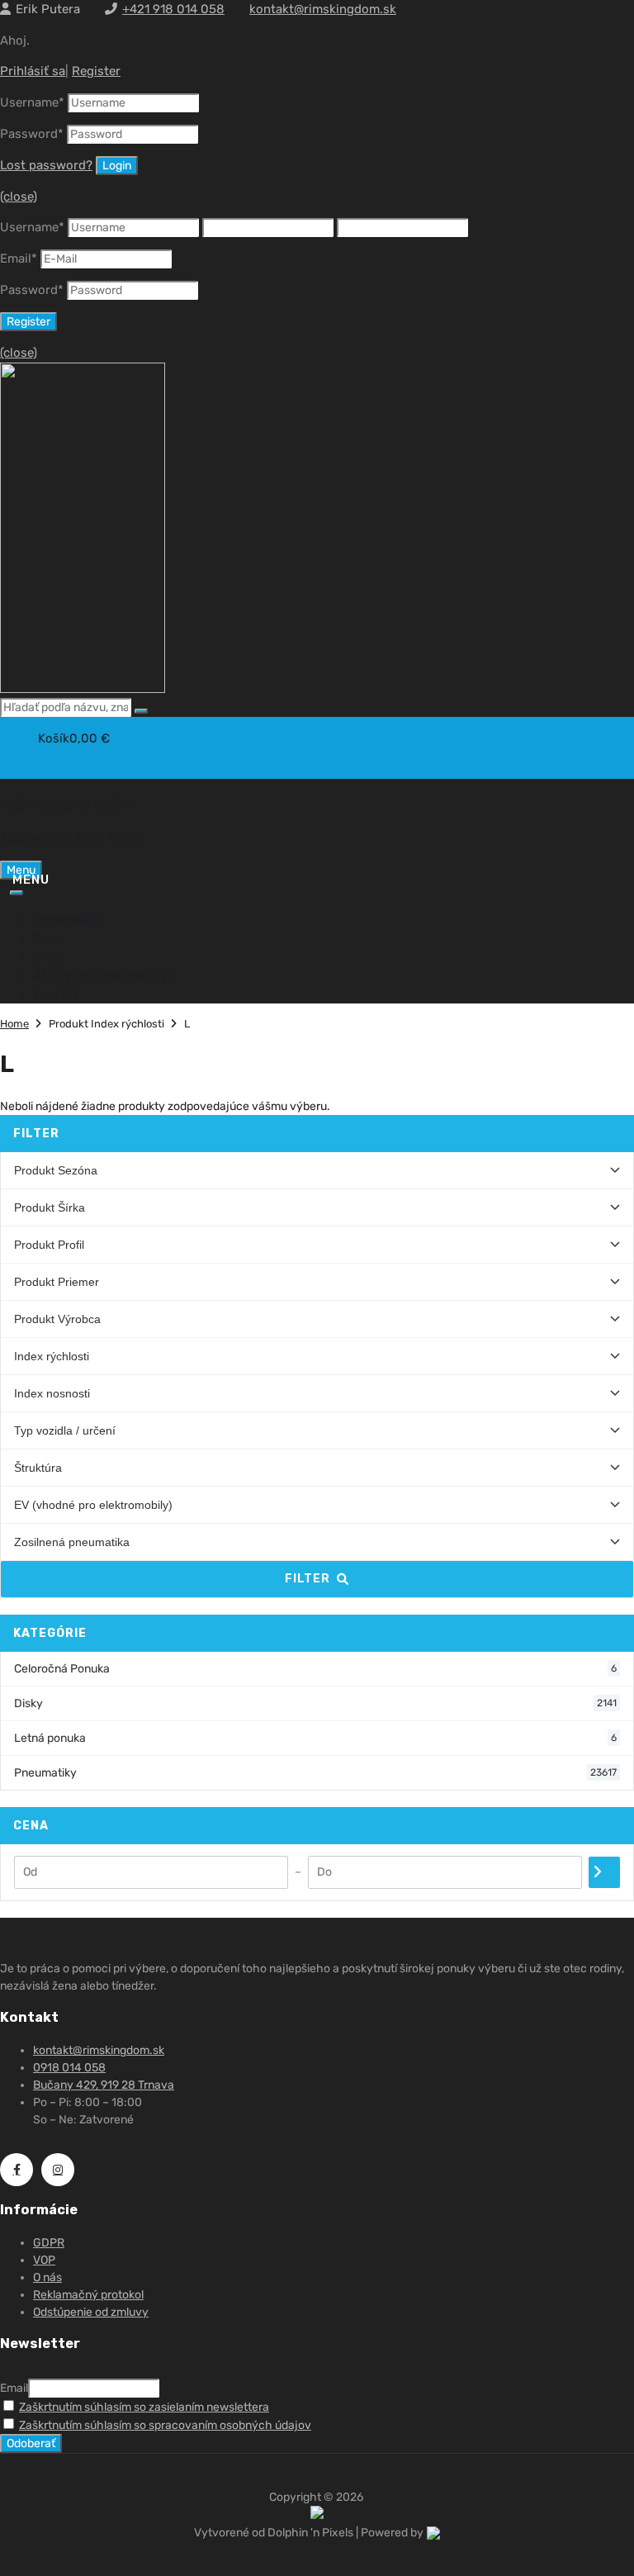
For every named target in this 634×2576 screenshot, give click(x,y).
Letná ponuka (315, 1738)
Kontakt (56, 994)
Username (32, 102)
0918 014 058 (69, 2068)
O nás (49, 956)
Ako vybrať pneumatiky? (103, 975)
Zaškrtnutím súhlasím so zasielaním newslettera (144, 2407)
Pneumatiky (67, 919)
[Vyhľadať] (141, 711)
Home (14, 1024)
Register (96, 71)
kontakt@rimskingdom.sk (323, 9)
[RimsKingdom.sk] (83, 689)
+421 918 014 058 (173, 9)
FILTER (308, 1579)
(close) (19, 197)
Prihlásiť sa (33, 71)
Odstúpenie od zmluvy (91, 2312)
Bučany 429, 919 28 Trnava (104, 2085)
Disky (49, 938)
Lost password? (46, 165)
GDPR (49, 2243)
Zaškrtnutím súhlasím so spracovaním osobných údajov (165, 2425)
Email (19, 259)
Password (32, 134)
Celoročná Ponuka (315, 1669)
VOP (44, 2260)
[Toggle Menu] (17, 893)
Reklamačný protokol (88, 2295)
